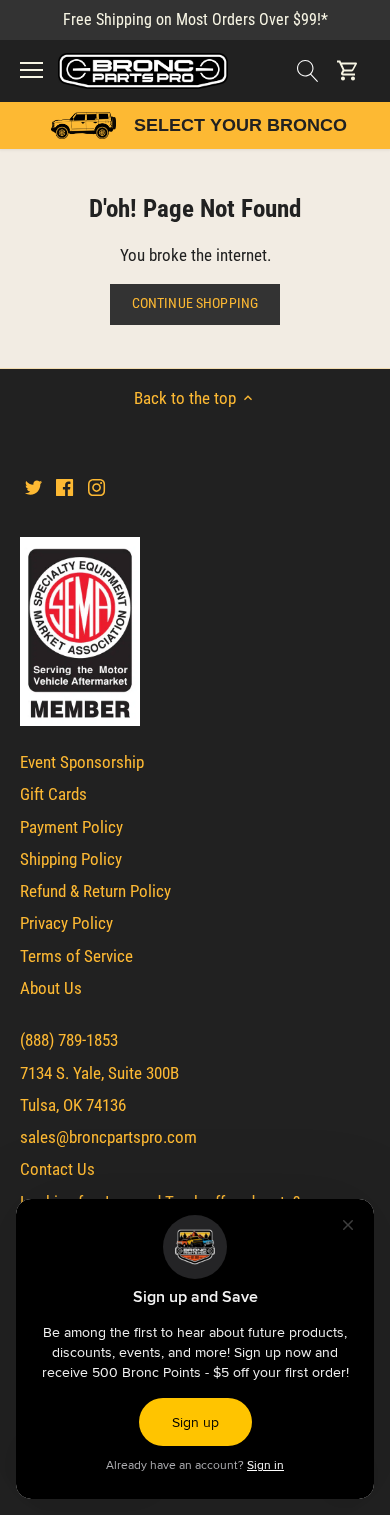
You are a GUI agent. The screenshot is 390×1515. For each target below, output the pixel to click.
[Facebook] (64, 487)
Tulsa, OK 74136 (73, 1105)
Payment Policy (71, 827)
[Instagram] (96, 487)
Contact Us (57, 1169)
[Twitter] (33, 487)
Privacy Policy (66, 923)
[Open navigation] (31, 70)
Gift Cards (53, 794)
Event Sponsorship (82, 762)
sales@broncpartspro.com (108, 1137)
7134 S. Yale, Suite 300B (99, 1073)
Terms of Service (76, 956)
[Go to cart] (348, 70)
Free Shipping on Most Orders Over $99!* (195, 19)
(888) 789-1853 (69, 1040)
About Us (51, 988)
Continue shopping (195, 303)
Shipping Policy (71, 859)
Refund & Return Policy (95, 891)
